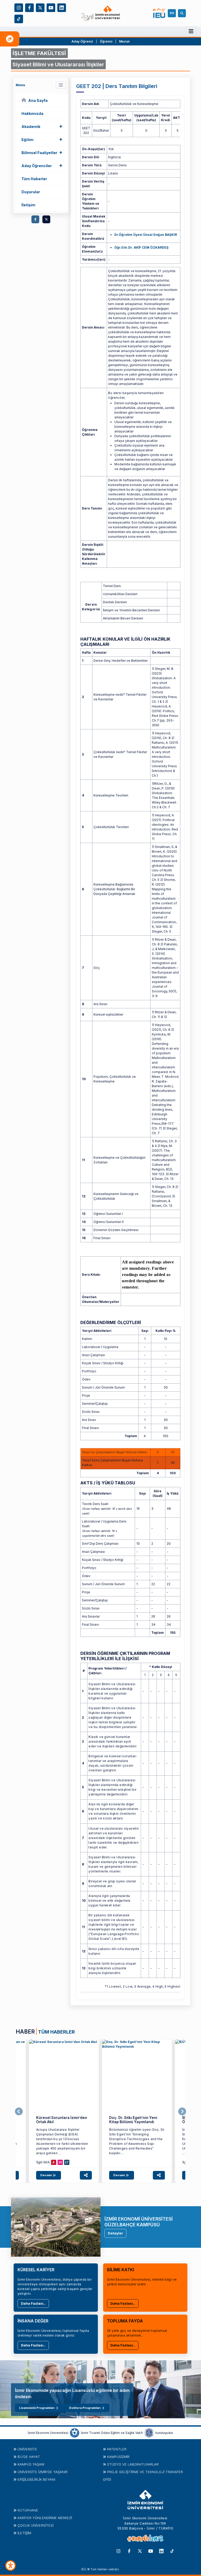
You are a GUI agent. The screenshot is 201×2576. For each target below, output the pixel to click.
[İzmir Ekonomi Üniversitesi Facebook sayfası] (29, 7)
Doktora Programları (85, 2408)
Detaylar (115, 2233)
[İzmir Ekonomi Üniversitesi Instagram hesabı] (19, 7)
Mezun (124, 41)
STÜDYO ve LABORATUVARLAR (133, 2464)
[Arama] (183, 13)
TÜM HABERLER (56, 2032)
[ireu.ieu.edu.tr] (64, 2074)
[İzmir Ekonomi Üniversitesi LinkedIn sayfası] (62, 7)
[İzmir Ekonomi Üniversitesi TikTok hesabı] (19, 18)
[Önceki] (19, 2112)
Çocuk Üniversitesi (35, 2525)
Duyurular (31, 192)
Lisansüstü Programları (37, 2408)
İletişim (28, 205)
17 (67, 2162)
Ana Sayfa (38, 100)
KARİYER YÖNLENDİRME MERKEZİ (45, 2518)
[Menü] (191, 31)
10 (60, 2162)
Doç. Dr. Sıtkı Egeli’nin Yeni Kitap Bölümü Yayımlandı (133, 2120)
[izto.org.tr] (75, 2433)
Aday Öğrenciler (42, 165)
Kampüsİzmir (118, 2457)
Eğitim (42, 139)
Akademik (42, 126)
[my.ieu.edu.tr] (159, 13)
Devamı (46, 2175)
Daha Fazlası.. (33, 2303)
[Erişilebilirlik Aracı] (10, 2566)
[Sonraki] (182, 2112)
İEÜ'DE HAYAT (29, 2457)
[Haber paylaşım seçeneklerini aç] (86, 2175)
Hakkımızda (32, 113)
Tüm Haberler (34, 179)
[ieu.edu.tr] (100, 13)
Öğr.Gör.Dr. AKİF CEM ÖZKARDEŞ (141, 247)
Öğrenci (106, 41)
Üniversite (27, 2449)
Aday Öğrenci (82, 41)
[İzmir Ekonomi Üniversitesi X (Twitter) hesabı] (40, 7)
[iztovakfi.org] (149, 2433)
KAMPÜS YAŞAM (31, 2464)
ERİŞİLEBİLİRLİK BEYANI (36, 2479)
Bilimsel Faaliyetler (42, 152)
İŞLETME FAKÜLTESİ (39, 53)
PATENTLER (117, 2449)
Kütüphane (28, 2510)
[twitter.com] (46, 219)
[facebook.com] (35, 219)
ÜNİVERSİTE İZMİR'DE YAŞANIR (43, 2472)
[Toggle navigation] (61, 85)
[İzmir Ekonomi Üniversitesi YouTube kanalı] (51, 7)
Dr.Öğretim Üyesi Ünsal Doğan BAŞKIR (146, 235)
